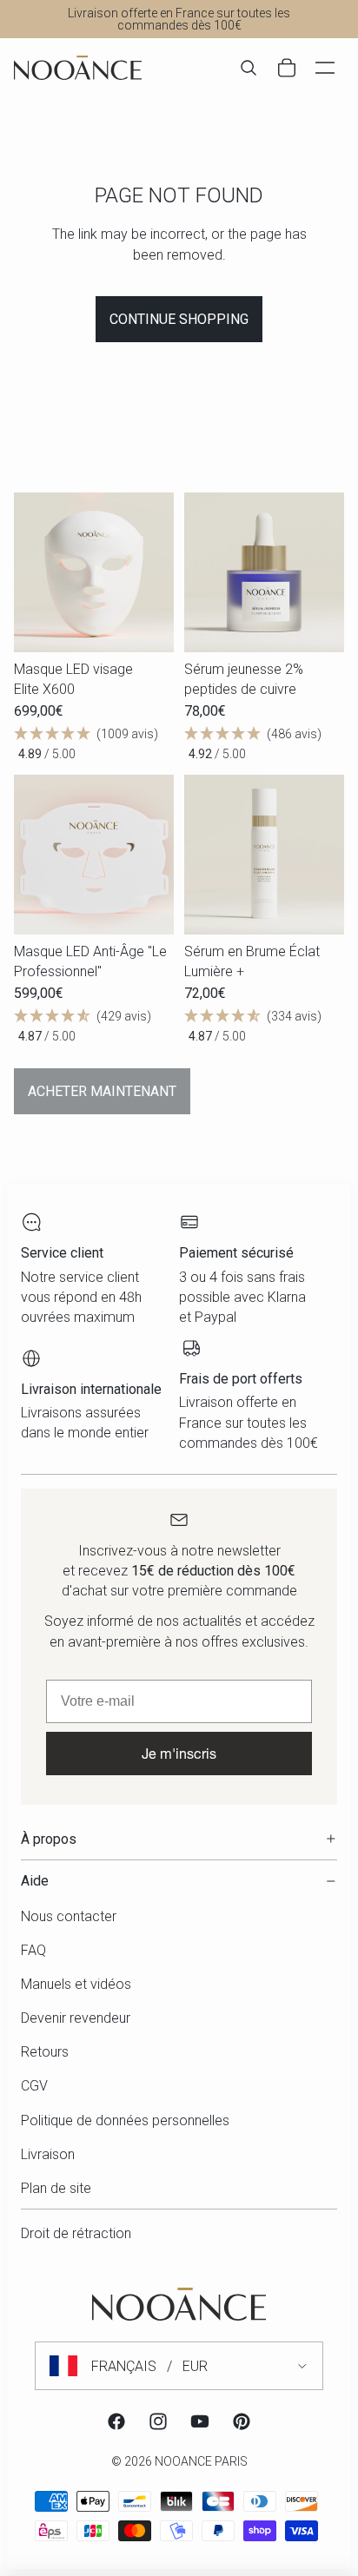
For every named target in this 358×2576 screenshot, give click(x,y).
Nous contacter (69, 1916)
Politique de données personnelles (125, 2120)
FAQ (33, 1950)
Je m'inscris (179, 1753)
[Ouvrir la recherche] (249, 68)
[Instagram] (158, 2421)
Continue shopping (179, 319)
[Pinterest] (242, 2421)
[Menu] (325, 68)
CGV (34, 2086)
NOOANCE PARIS (201, 2461)
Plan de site (56, 2188)
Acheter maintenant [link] (102, 1091)
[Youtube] (200, 2421)
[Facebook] (116, 2421)
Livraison (48, 2154)
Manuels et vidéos (76, 1984)
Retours (45, 2052)
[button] (94, 744)
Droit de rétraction (76, 2233)
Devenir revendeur (76, 2018)
